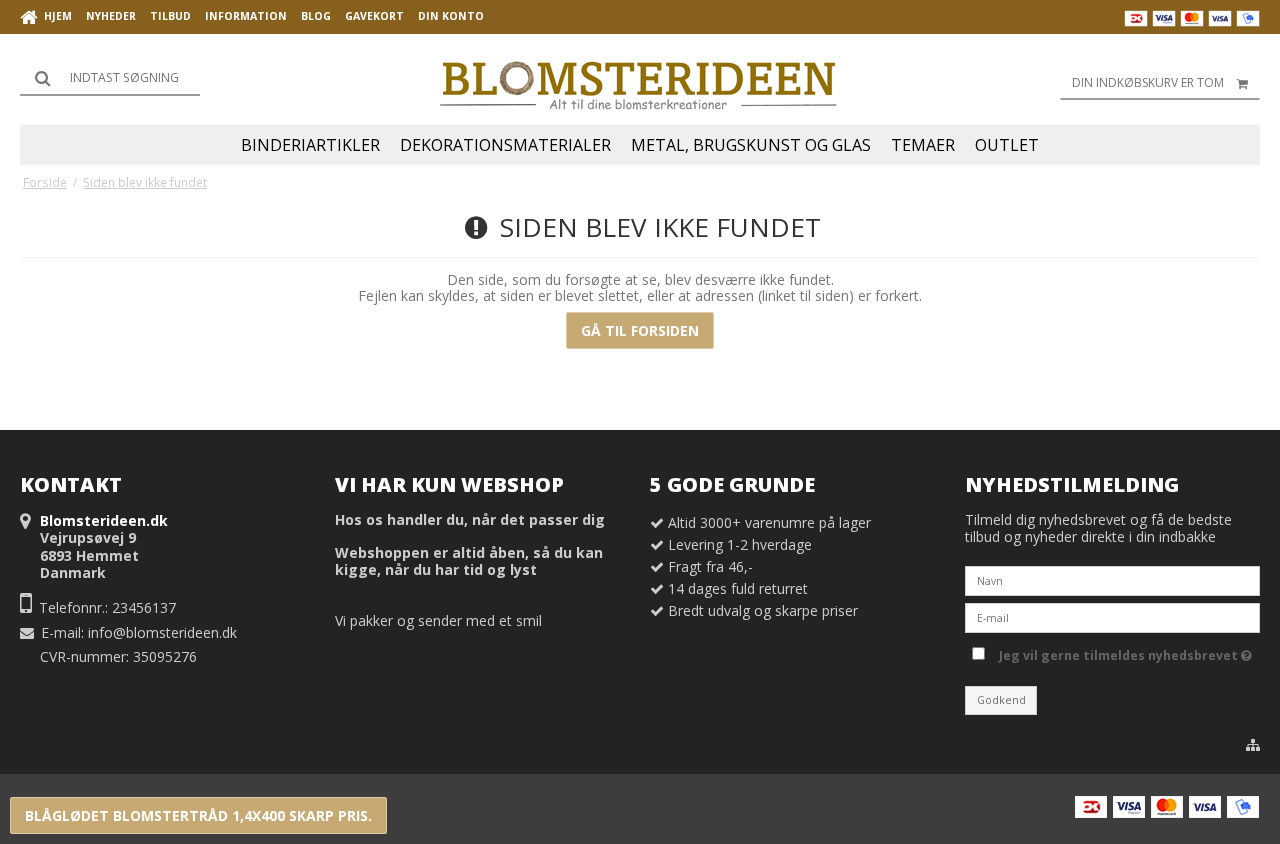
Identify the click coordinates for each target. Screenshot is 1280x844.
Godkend (1001, 700)
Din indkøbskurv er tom (1148, 82)
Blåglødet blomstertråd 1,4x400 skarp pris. (198, 815)
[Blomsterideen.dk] (640, 80)
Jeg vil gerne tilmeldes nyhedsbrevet (1122, 652)
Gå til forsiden (640, 330)
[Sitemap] (1253, 745)
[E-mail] (1112, 616)
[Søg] (110, 78)
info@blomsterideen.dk (162, 632)
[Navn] (1112, 579)
